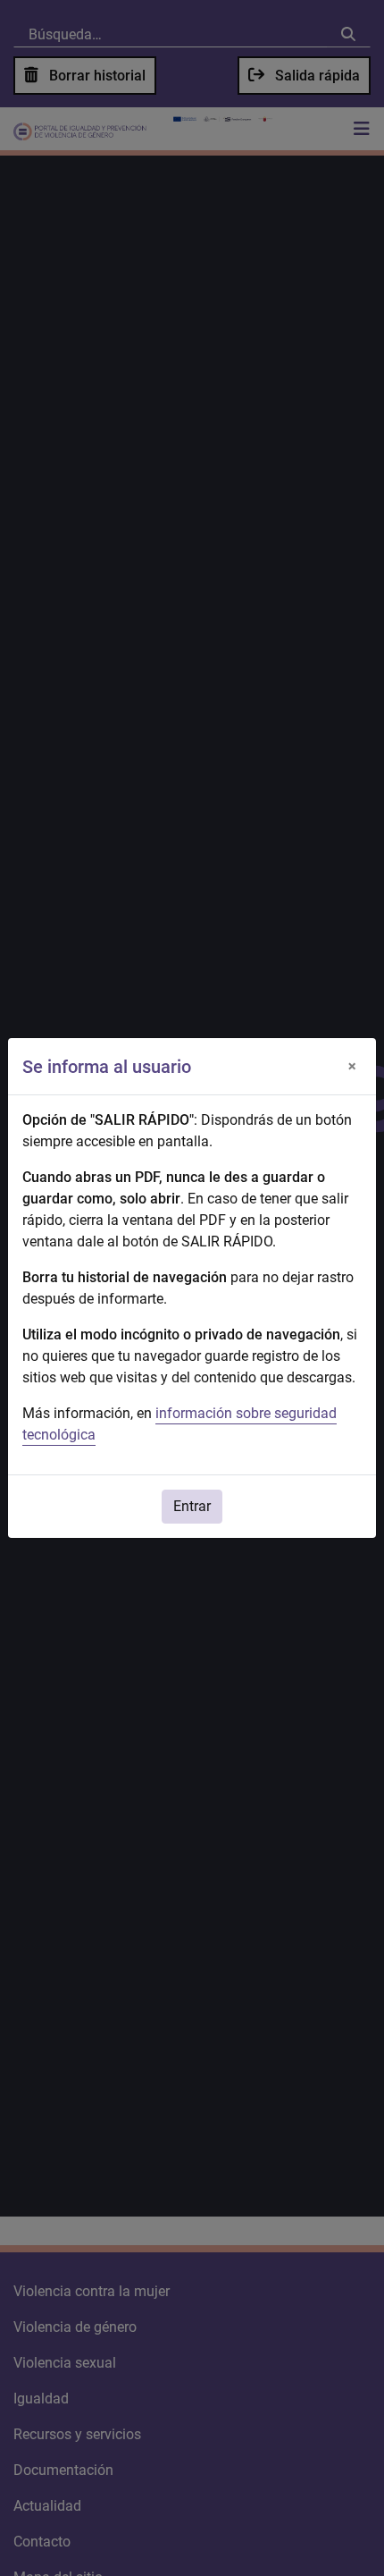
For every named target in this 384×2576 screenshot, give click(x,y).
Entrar (192, 1506)
